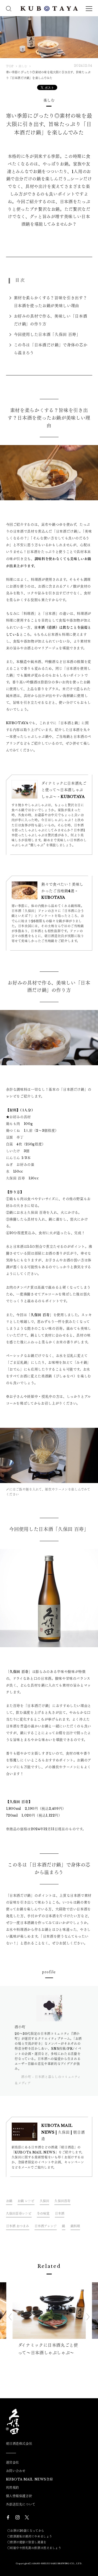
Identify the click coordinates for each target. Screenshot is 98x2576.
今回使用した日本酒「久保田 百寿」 (47, 334)
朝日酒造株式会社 (19, 2444)
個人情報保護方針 (19, 2496)
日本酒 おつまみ (18, 2226)
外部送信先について (21, 2505)
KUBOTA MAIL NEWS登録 (30, 2479)
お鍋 (9, 2201)
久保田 (45, 2201)
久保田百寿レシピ (19, 2214)
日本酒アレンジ (46, 2226)
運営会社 (13, 2463)
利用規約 (13, 2488)
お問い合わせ (16, 2471)
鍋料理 (75, 2226)
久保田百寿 (62, 2201)
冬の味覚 (43, 2214)
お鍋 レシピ (26, 2201)
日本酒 (60, 2214)
